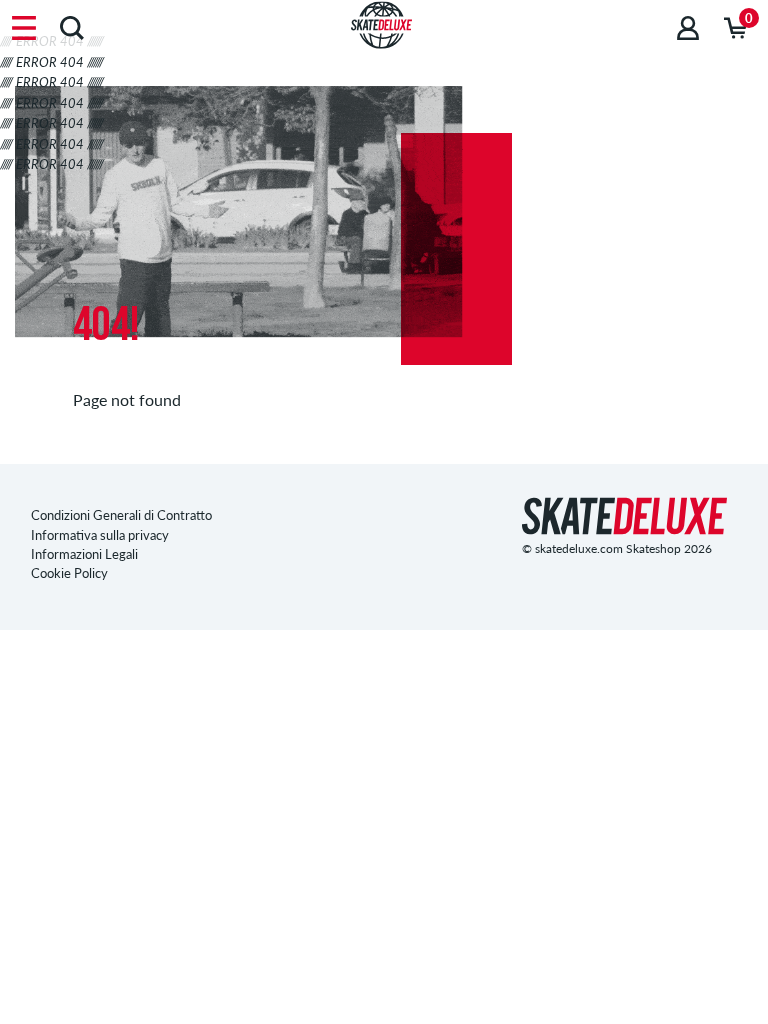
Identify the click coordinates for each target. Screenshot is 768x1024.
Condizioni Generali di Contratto (121, 515)
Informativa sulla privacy (100, 535)
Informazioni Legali (84, 554)
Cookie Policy (69, 573)
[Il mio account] (688, 27)
